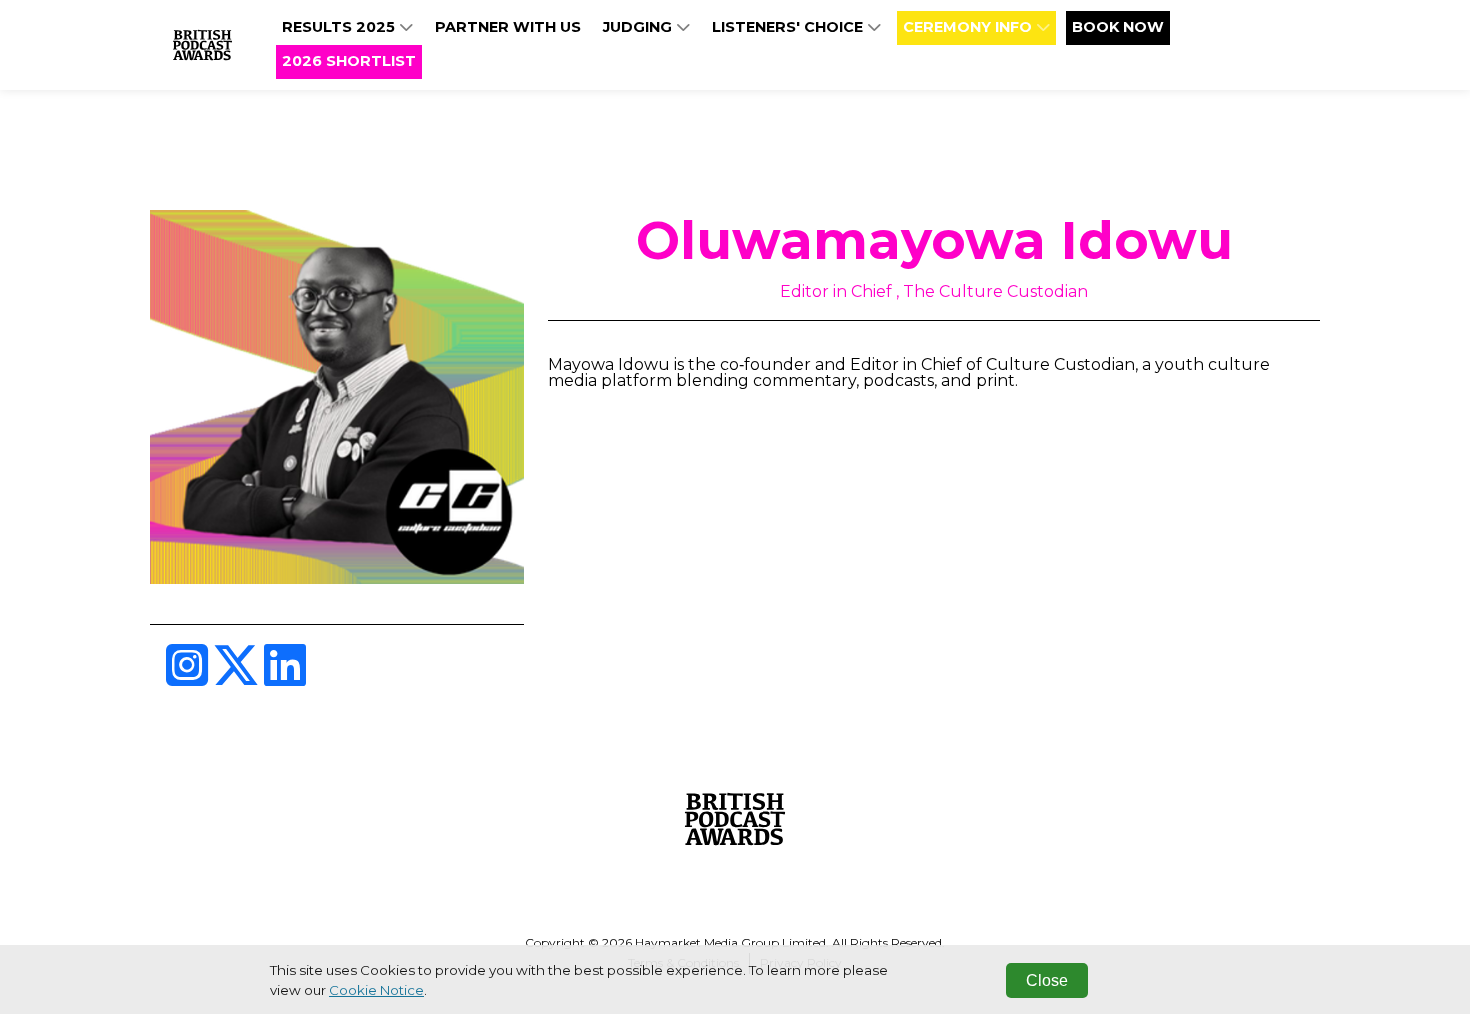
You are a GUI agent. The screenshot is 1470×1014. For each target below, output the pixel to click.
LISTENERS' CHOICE (789, 27)
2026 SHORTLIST (349, 61)
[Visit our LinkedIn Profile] (285, 677)
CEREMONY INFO (969, 27)
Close (1047, 980)
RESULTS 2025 (340, 27)
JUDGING (639, 27)
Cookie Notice (376, 990)
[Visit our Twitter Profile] (238, 677)
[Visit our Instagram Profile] (189, 677)
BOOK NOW (1118, 27)
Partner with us (508, 27)
